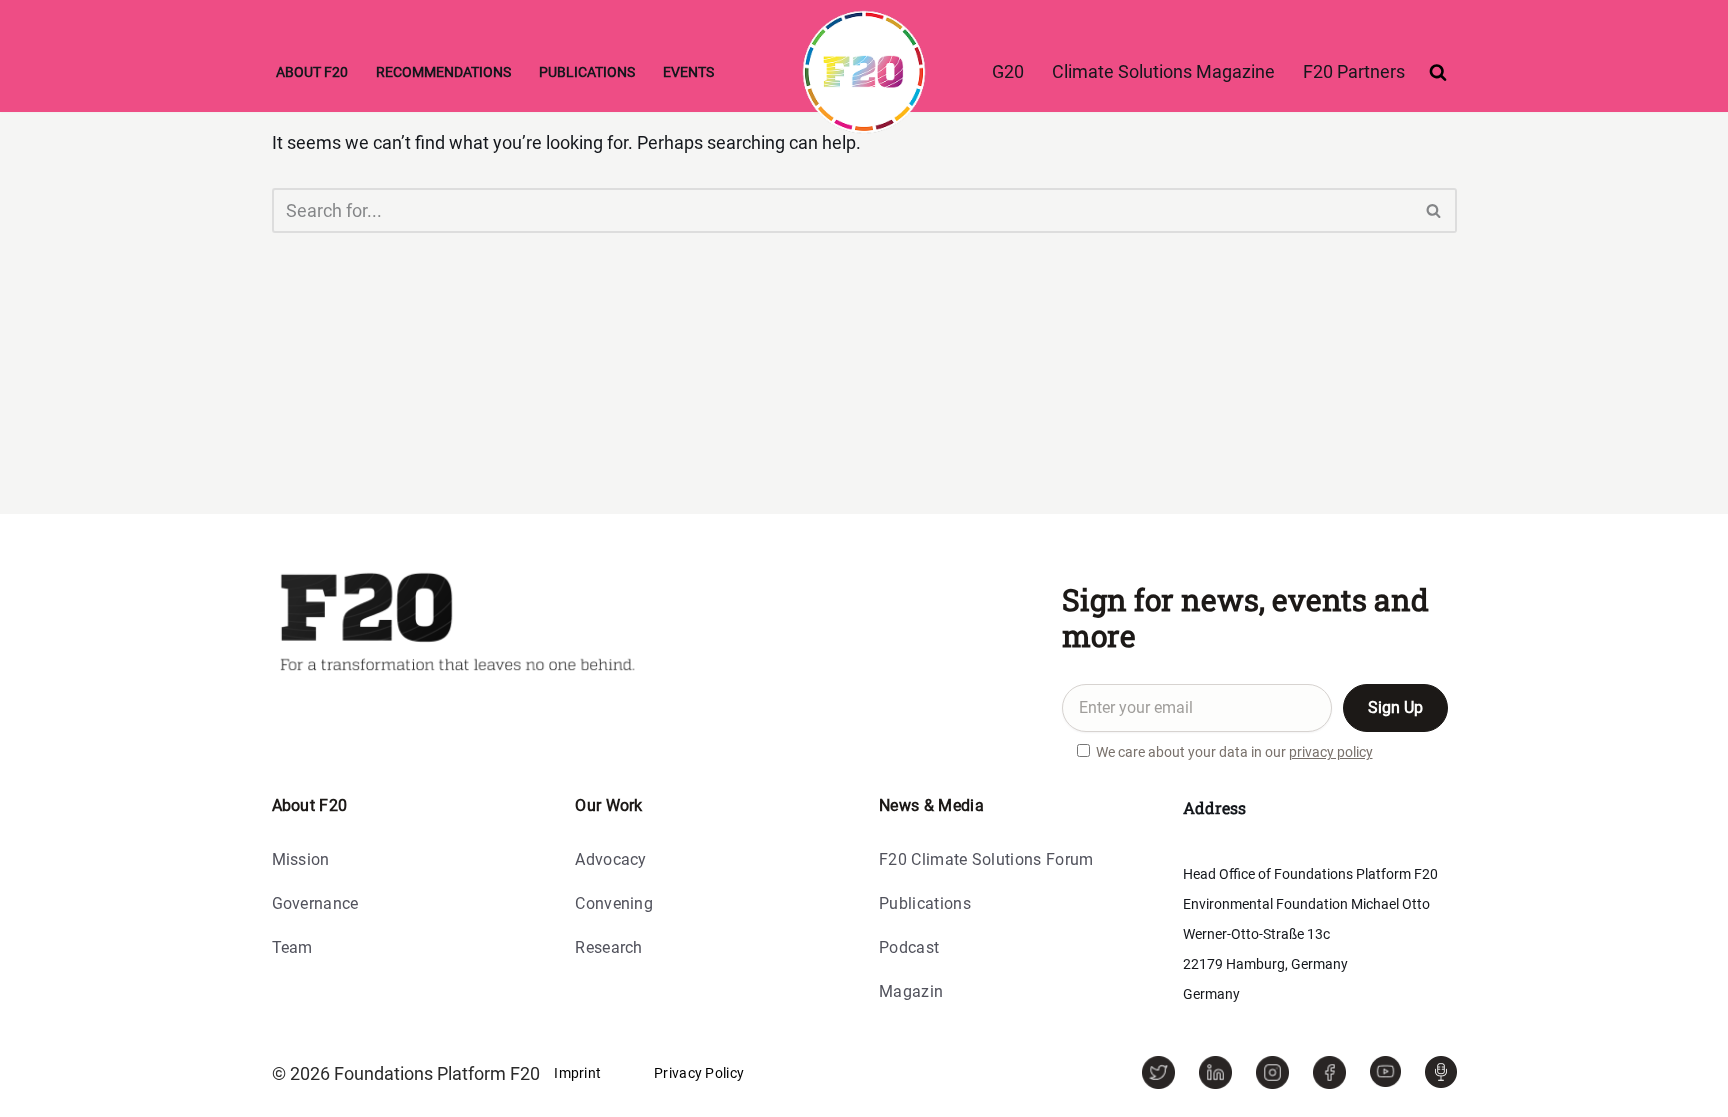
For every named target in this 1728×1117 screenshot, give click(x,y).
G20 (1008, 71)
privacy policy (1331, 752)
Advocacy (611, 860)
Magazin (911, 992)
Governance (315, 904)
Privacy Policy (699, 1073)
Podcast (909, 948)
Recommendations (443, 72)
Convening (614, 904)
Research (609, 948)
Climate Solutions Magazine (1163, 71)
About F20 (312, 72)
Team (292, 948)
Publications (587, 72)
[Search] (1438, 72)
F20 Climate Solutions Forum (986, 860)
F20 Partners (1354, 71)
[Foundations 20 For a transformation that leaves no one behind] (864, 72)
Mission (301, 860)
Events (688, 72)
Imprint (577, 1073)
